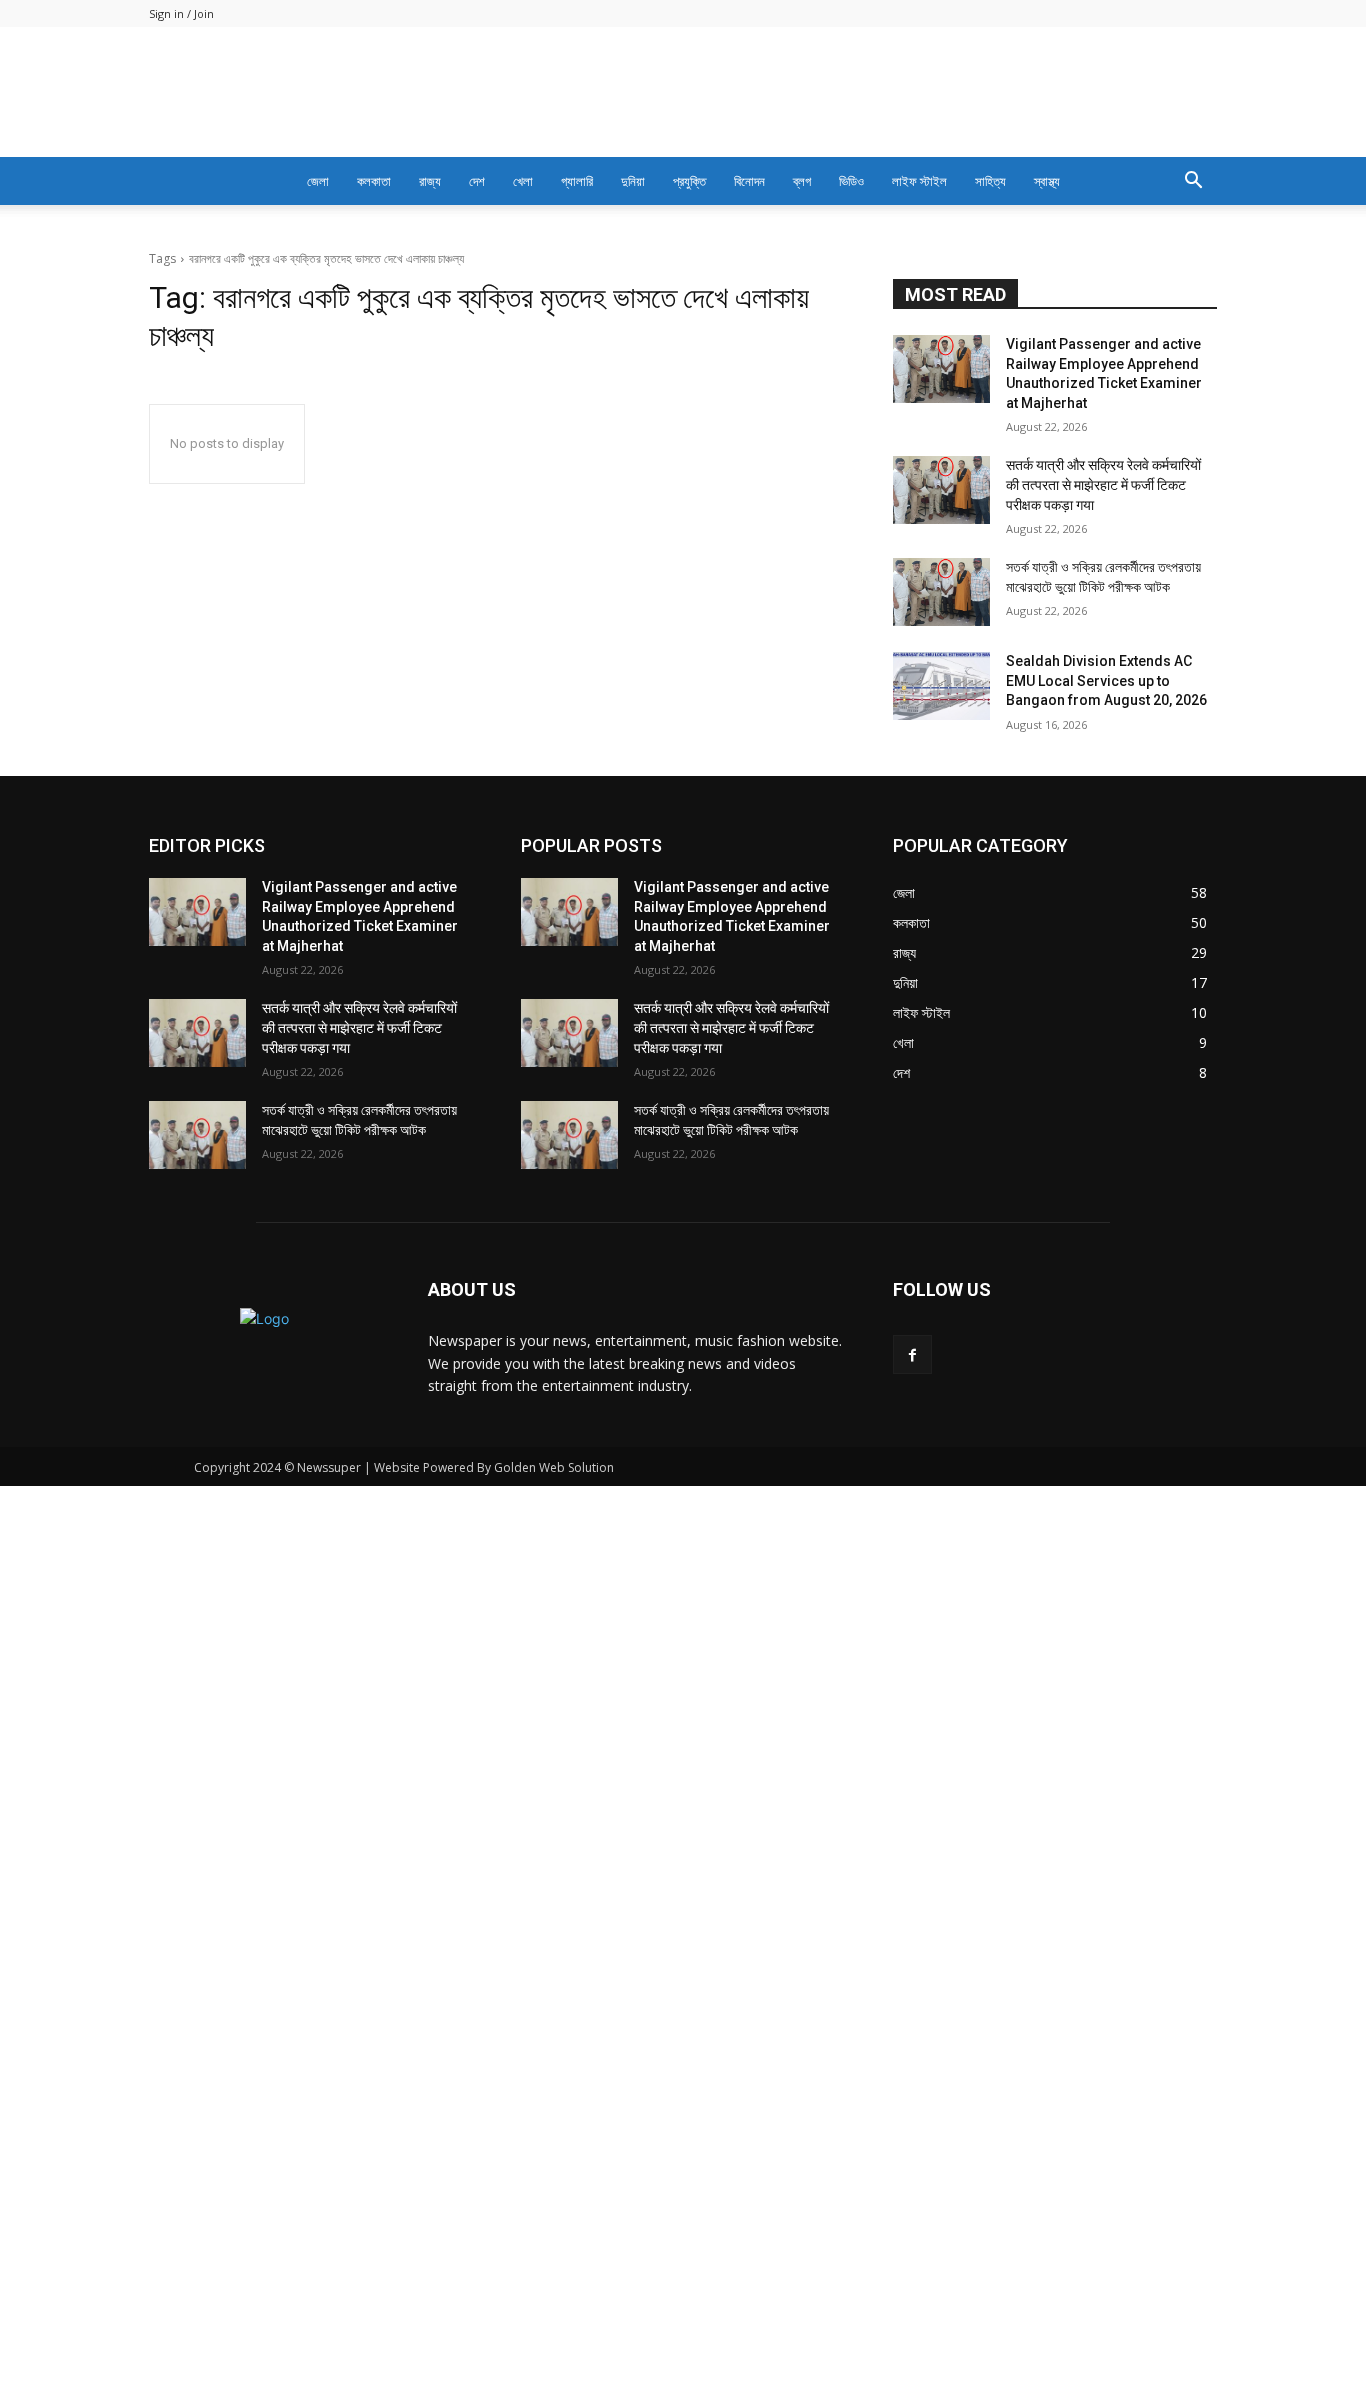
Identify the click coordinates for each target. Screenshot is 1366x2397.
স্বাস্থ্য (1047, 181)
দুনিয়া (633, 181)
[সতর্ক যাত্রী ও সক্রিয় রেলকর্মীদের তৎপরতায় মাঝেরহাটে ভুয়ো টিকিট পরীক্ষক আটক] (941, 592)
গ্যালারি (577, 181)
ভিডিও (851, 181)
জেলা (318, 181)
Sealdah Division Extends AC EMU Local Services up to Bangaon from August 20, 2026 (1106, 680)
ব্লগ (802, 181)
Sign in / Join (181, 13)
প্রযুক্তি (689, 181)
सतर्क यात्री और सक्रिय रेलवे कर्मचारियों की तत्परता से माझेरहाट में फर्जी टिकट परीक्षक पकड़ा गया (1103, 484)
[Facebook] (912, 1354)
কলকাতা (374, 181)
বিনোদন (749, 181)
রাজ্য (430, 181)
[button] (1193, 182)
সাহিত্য (990, 181)
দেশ (477, 181)
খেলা (523, 181)
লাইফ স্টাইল (919, 181)
